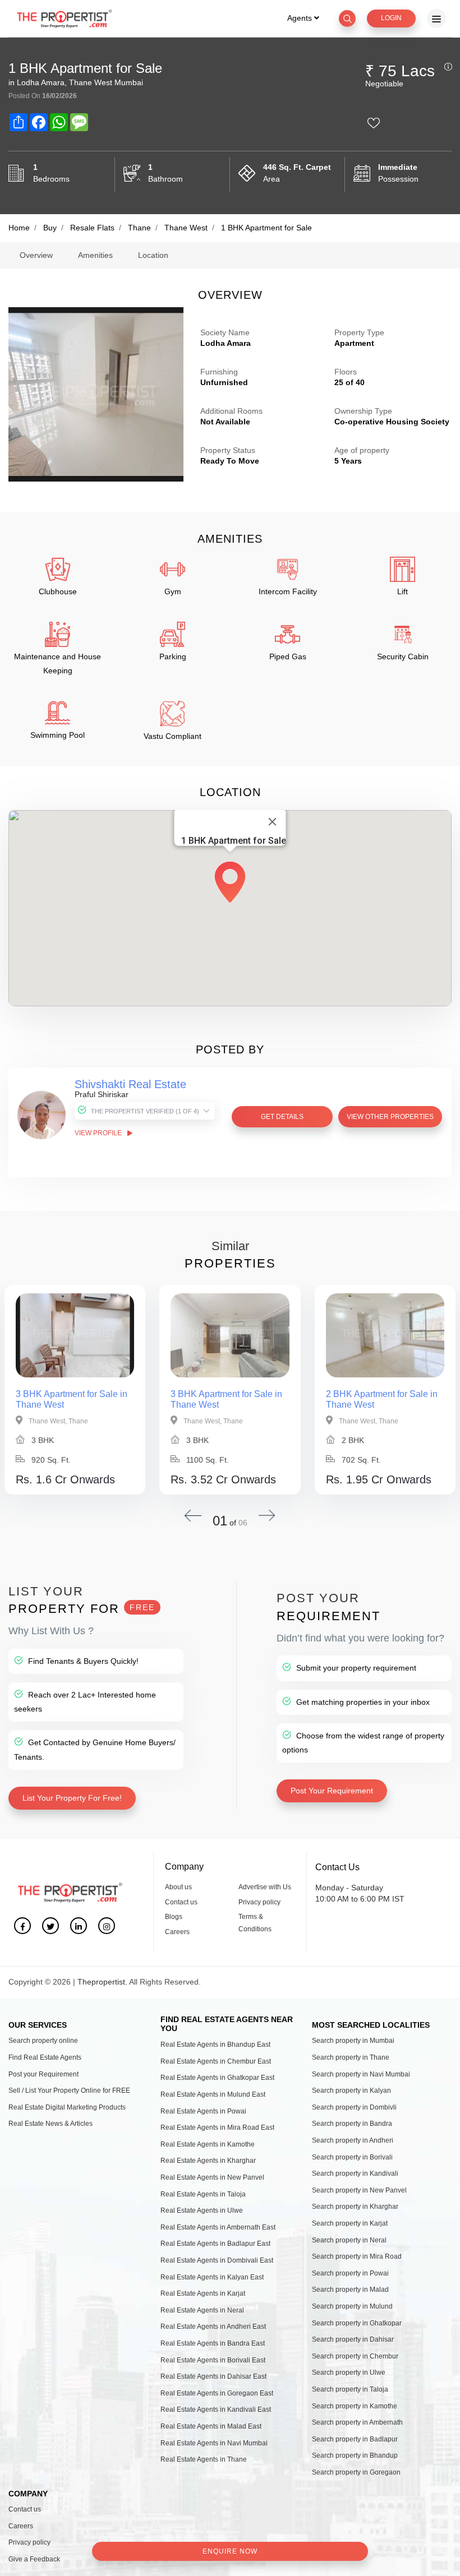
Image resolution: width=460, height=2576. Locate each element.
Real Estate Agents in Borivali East (213, 2360)
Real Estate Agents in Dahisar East (213, 2376)
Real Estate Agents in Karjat (203, 2293)
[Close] (273, 822)
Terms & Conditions (255, 1923)
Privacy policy (259, 1902)
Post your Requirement (43, 2074)
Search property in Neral (349, 2240)
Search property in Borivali (352, 2157)
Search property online (43, 2041)
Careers (177, 1932)
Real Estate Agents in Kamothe (208, 2144)
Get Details (282, 1117)
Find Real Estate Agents (45, 2057)
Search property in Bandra (352, 2124)
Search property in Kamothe (355, 2406)
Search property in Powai (350, 2273)
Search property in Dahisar (353, 2339)
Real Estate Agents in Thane (204, 2459)
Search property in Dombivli (354, 2107)
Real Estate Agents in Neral (202, 2310)
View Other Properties (390, 1117)
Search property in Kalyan (351, 2091)
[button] (230, 880)
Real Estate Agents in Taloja (203, 2194)
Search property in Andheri (353, 2140)
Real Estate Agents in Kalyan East (212, 2277)
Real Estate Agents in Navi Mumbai (214, 2443)
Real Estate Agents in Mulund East (213, 2094)
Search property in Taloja (350, 2389)
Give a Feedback (34, 2559)
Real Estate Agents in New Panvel (212, 2177)
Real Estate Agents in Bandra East (213, 2343)
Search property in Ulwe (349, 2372)
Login (391, 18)
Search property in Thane (351, 2057)
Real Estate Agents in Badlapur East (215, 2244)
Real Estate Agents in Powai (203, 2111)
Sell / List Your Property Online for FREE (69, 2091)
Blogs (174, 1917)
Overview (36, 255)
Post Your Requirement (332, 1791)
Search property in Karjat (350, 2223)
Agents (301, 18)
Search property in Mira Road (357, 2256)
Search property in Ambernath (357, 2422)
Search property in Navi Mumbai (361, 2074)
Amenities (95, 255)
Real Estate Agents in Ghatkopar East (217, 2078)
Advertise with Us (265, 1887)
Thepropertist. (102, 1982)
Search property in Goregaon (356, 2472)
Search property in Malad (350, 2290)
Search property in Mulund (352, 2306)
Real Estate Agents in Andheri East (213, 2327)
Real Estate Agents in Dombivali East (217, 2260)
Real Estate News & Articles (50, 2124)
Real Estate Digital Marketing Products (67, 2107)
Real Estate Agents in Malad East (211, 2426)
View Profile (99, 1133)
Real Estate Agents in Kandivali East (216, 2409)
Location (153, 255)
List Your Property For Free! (72, 1798)
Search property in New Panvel (359, 2190)
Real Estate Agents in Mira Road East (217, 2128)
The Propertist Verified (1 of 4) (145, 1111)
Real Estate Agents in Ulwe (202, 2210)
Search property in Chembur (355, 2356)
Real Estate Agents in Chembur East (216, 2061)
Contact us (181, 1902)
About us (178, 1887)
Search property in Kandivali (355, 2173)
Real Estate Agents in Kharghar (208, 2161)
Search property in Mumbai (353, 2041)
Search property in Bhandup (355, 2455)
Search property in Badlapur (355, 2439)
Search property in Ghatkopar (357, 2323)
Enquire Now (230, 2551)
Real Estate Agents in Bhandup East (215, 2045)
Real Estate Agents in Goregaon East (217, 2393)
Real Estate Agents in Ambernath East (218, 2227)
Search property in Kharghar (355, 2207)
